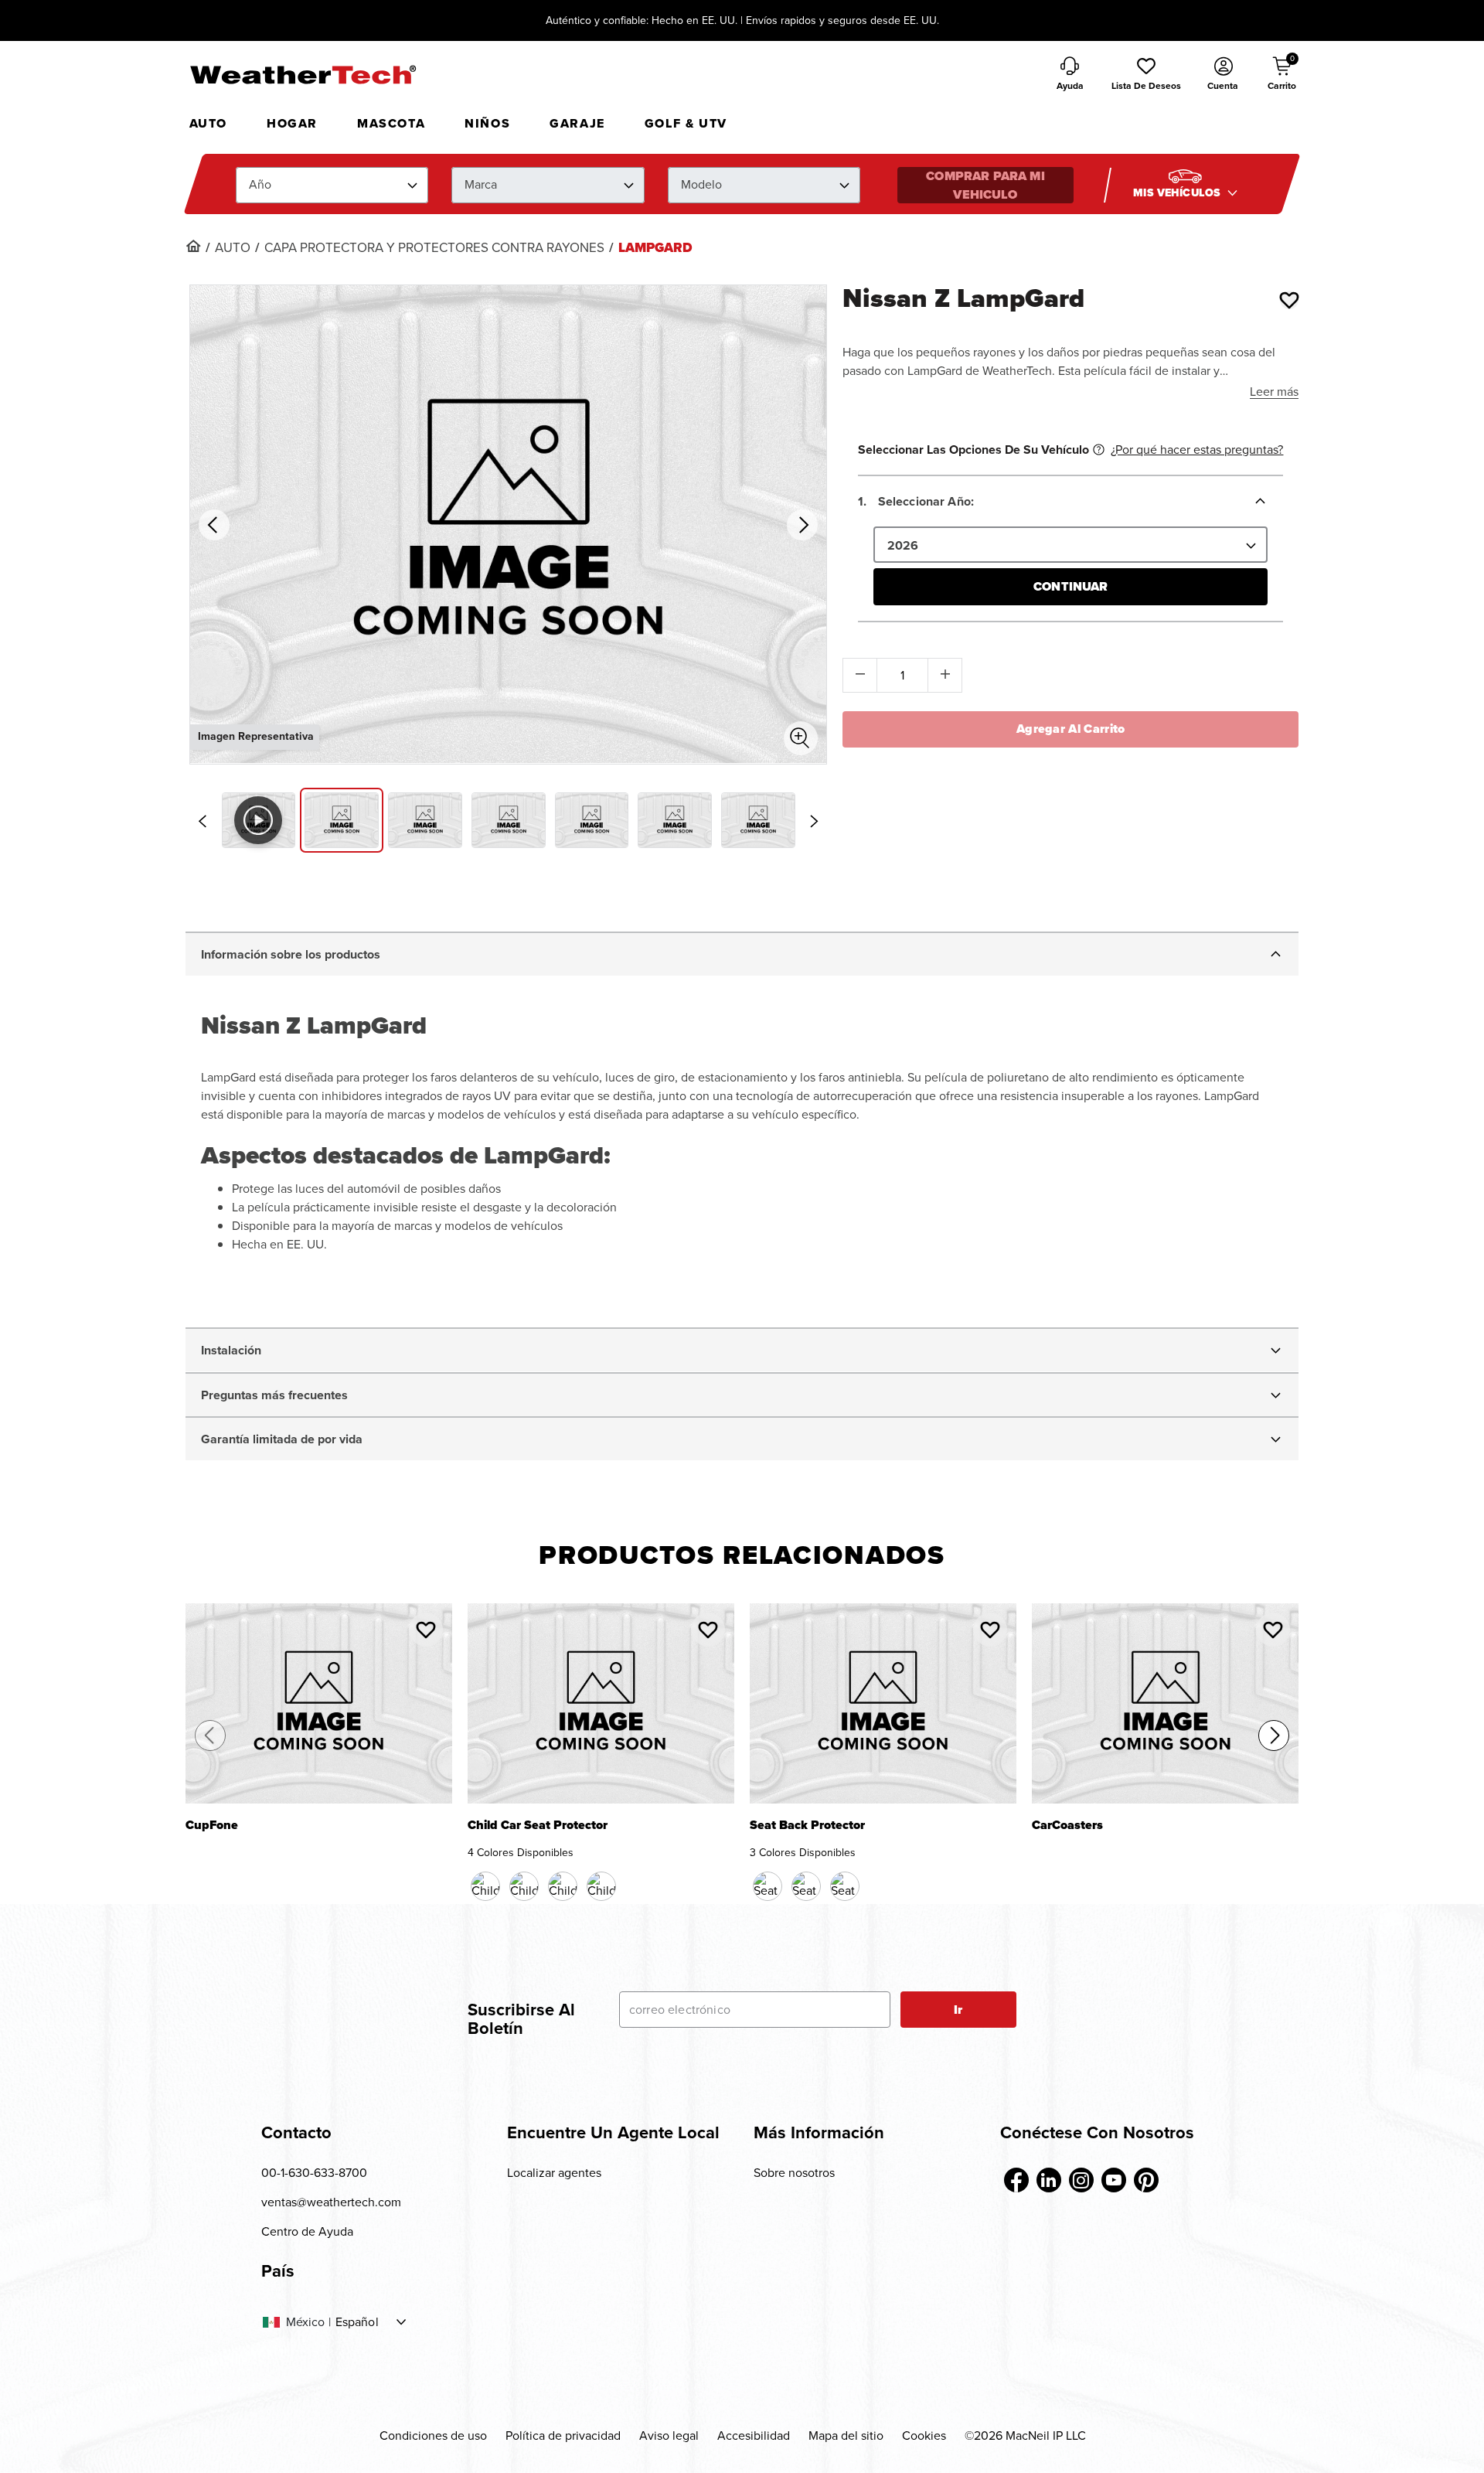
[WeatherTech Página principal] (303, 74)
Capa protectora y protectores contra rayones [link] (434, 248)
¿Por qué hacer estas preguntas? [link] (1197, 450)
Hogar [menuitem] (292, 123)
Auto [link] (233, 248)
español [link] (357, 2322)
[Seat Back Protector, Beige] (806, 1886)
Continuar (1070, 586)
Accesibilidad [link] (754, 2436)
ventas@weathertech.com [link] (331, 2202)
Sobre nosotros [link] (794, 2173)
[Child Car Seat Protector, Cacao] (524, 1886)
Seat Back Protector (807, 1826)
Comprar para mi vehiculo (985, 185)
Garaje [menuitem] (577, 123)
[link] (193, 246)
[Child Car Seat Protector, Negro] (485, 1886)
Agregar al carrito (1071, 729)
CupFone (212, 1826)
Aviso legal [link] (669, 2436)
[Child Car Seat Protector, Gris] (601, 1886)
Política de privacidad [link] (563, 2436)
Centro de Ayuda (307, 2231)
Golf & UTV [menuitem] (686, 123)
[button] (1146, 75)
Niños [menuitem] (487, 123)
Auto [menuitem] (208, 123)
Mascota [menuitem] (391, 123)
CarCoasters (1067, 1826)
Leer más (1274, 392)
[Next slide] (814, 821)
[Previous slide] (203, 821)
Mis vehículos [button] (1178, 193)
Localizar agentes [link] (554, 2173)
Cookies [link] (924, 2436)
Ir (958, 2010)
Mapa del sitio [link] (846, 2436)
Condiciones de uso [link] (433, 2436)
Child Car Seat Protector (538, 1826)
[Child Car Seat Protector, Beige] (563, 1886)
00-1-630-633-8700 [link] (314, 2173)
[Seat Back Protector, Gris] (845, 1886)
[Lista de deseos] (1289, 300)
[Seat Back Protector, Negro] (768, 1886)
